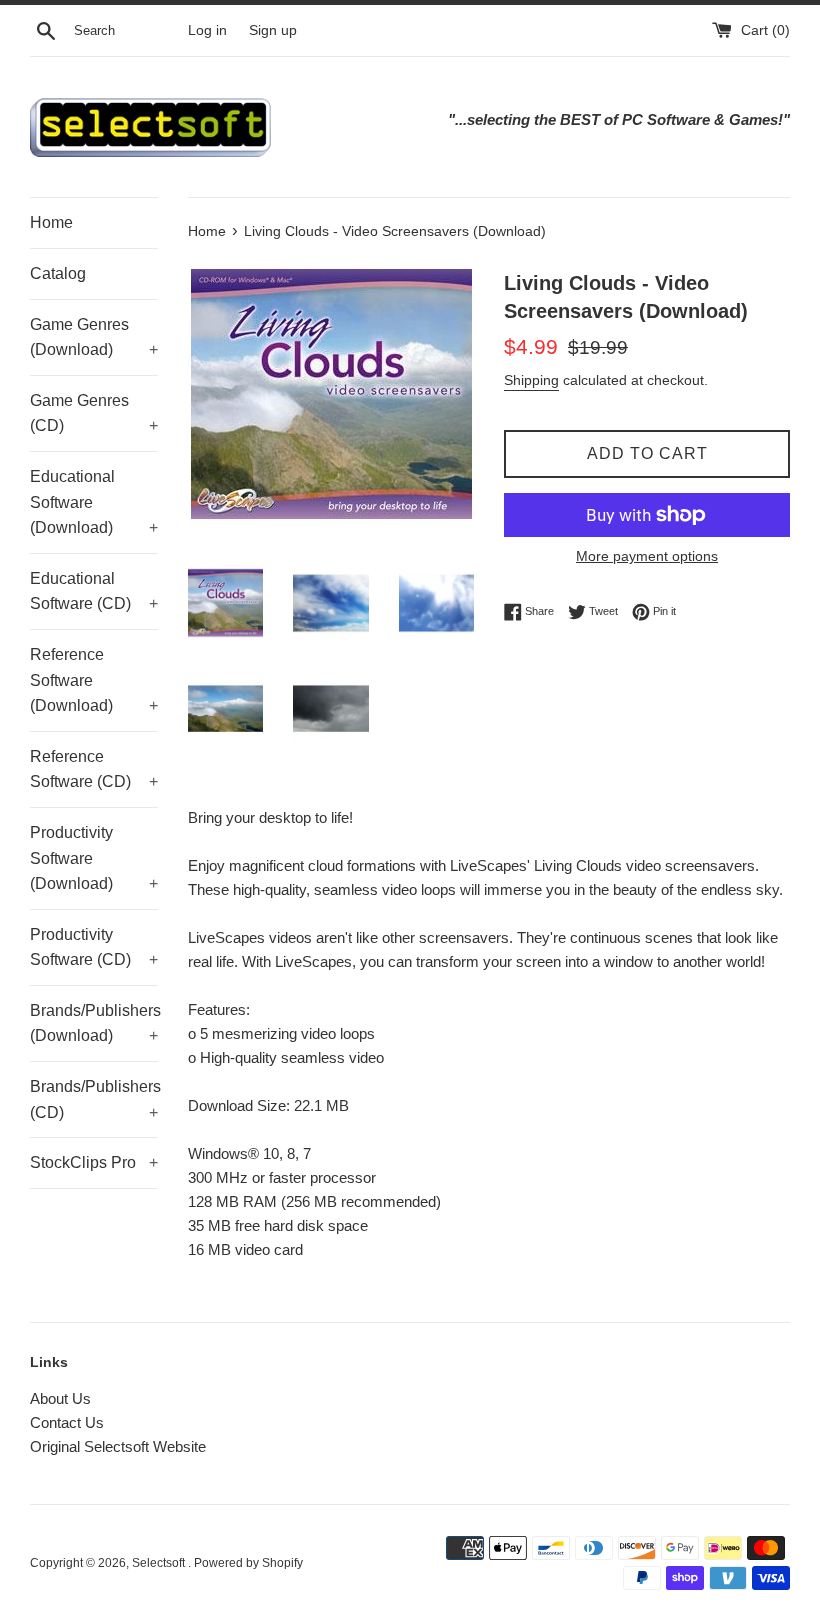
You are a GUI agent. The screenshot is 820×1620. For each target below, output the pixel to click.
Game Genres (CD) (94, 413)
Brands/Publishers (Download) (94, 1023)
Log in (207, 30)
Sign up (273, 30)
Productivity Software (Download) (94, 858)
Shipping (531, 380)
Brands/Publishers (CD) (94, 1099)
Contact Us (67, 1422)
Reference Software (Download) (94, 680)
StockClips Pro (94, 1162)
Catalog (58, 273)
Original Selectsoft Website (118, 1446)
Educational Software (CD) (94, 591)
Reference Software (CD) (94, 769)
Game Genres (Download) (94, 337)
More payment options (647, 556)
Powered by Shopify (248, 1563)
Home (51, 222)
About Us (60, 1398)
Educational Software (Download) (94, 502)
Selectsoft (160, 1563)
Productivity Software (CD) (94, 947)
